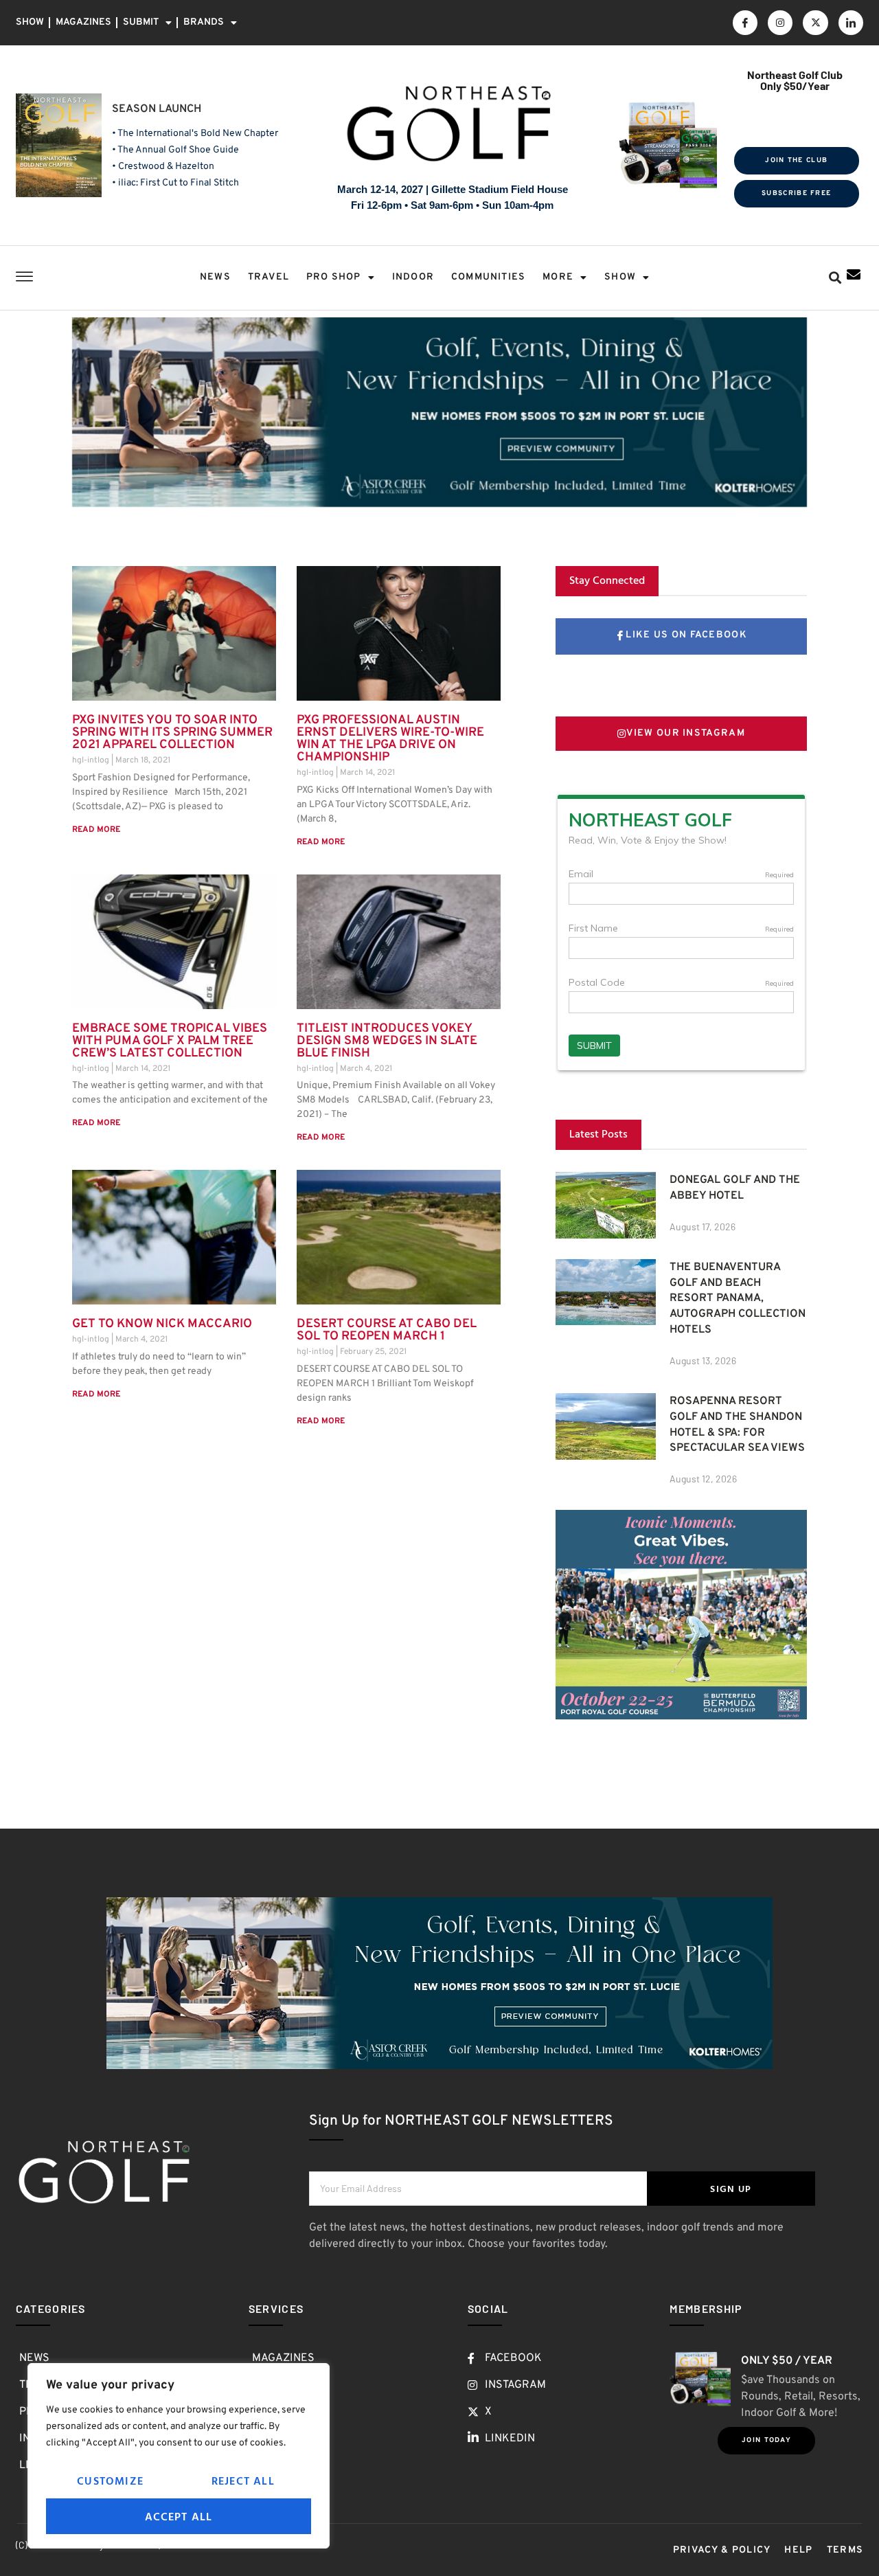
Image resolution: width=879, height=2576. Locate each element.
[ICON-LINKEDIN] (851, 23)
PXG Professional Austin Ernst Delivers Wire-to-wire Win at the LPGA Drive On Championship (390, 739)
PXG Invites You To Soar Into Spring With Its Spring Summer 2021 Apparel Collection (172, 733)
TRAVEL (269, 277)
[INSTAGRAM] (780, 23)
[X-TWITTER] (815, 23)
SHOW (30, 22)
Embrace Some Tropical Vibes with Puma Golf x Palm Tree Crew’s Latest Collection (170, 1041)
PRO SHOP (334, 277)
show (620, 277)
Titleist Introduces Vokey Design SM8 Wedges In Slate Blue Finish (387, 1041)
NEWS (215, 277)
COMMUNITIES (488, 277)
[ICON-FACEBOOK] (745, 23)
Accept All (179, 2516)
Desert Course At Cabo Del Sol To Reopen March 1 (387, 1330)
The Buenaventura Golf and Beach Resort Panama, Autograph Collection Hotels (738, 1299)
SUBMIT (141, 22)
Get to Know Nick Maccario (162, 1324)
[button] (835, 278)
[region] (179, 2456)
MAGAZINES (83, 22)
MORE (558, 277)
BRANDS (204, 22)
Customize (110, 2481)
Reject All (243, 2481)
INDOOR (413, 277)
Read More (96, 830)
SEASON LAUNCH (157, 109)
